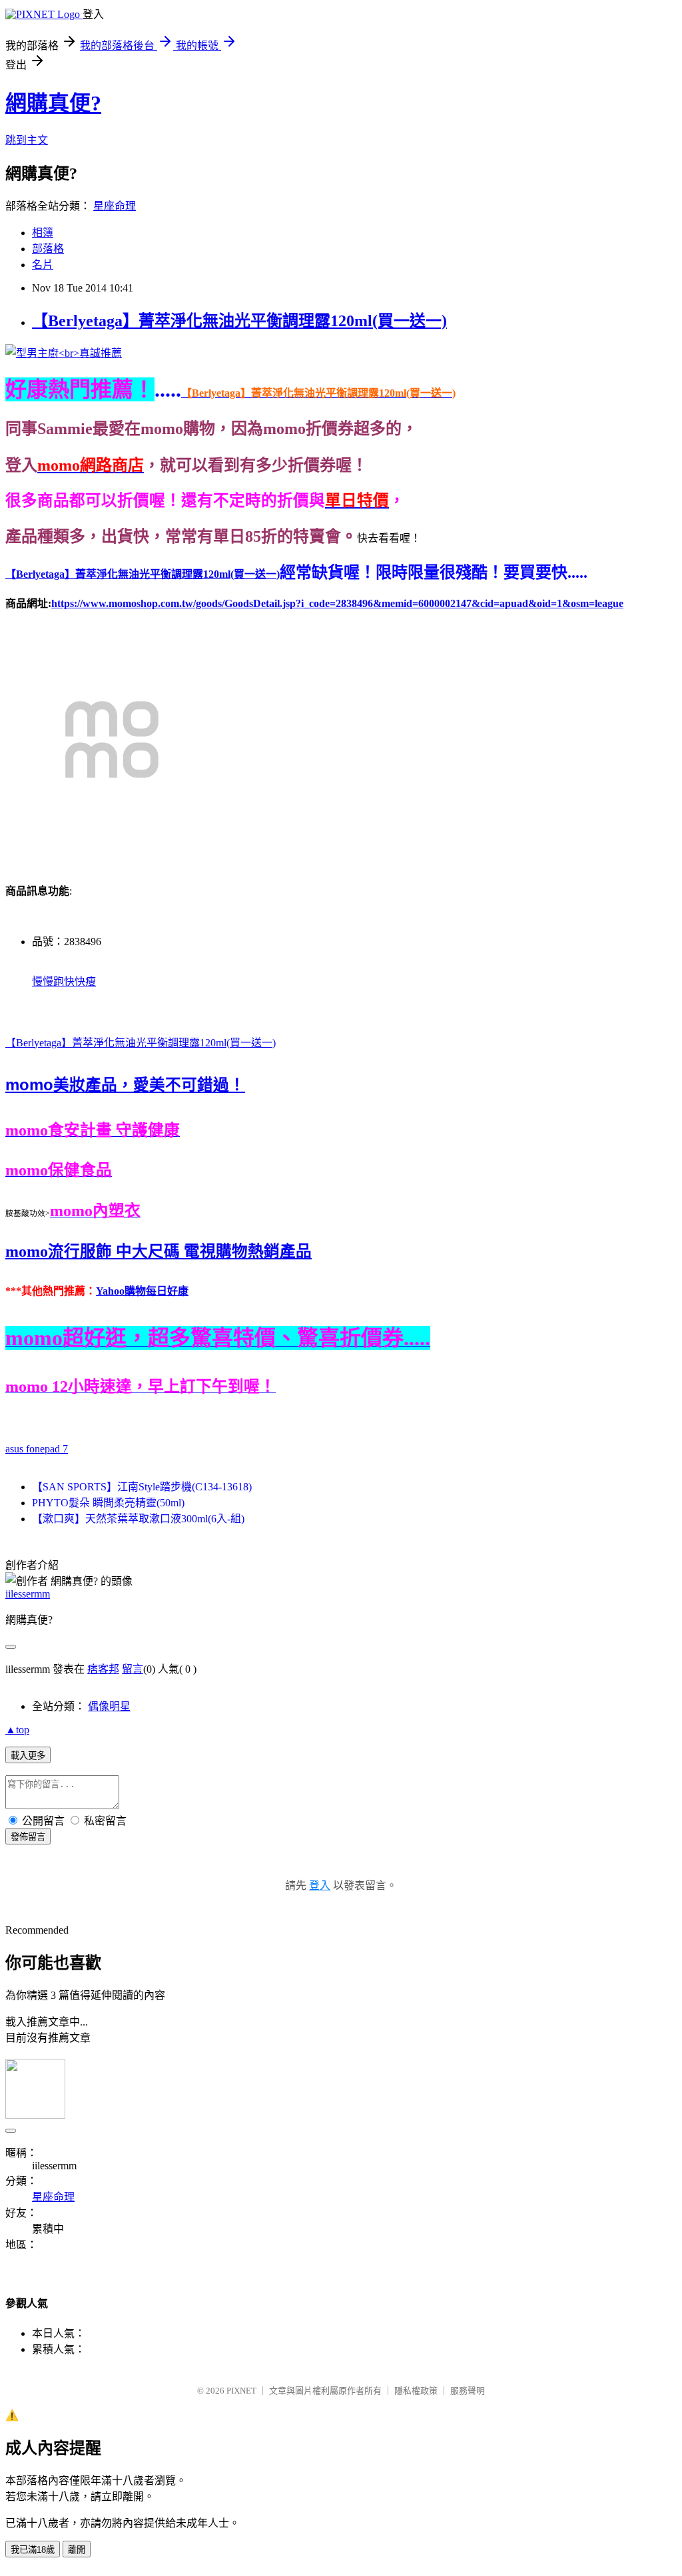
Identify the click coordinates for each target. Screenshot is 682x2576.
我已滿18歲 (33, 2550)
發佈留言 (28, 1837)
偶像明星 (109, 1706)
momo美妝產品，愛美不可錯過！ (125, 1085)
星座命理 (115, 206)
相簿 (43, 233)
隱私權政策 (416, 2391)
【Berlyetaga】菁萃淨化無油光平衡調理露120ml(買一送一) (239, 321)
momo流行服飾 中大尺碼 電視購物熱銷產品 (159, 1251)
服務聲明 (468, 2391)
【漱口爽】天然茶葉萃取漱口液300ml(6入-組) (138, 1519)
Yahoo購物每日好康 (142, 1291)
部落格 (48, 249)
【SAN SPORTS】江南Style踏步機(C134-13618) (142, 1487)
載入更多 (28, 1756)
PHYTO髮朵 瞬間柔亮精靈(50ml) (108, 1503)
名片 (43, 265)
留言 (133, 1669)
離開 (77, 2550)
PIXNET (241, 2391)
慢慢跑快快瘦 (64, 981)
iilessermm (28, 1594)
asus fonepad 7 (37, 1449)
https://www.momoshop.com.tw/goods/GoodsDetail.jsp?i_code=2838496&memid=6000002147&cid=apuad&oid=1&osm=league (337, 603)
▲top (17, 1730)
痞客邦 (103, 1669)
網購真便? (53, 103)
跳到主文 (27, 140)
